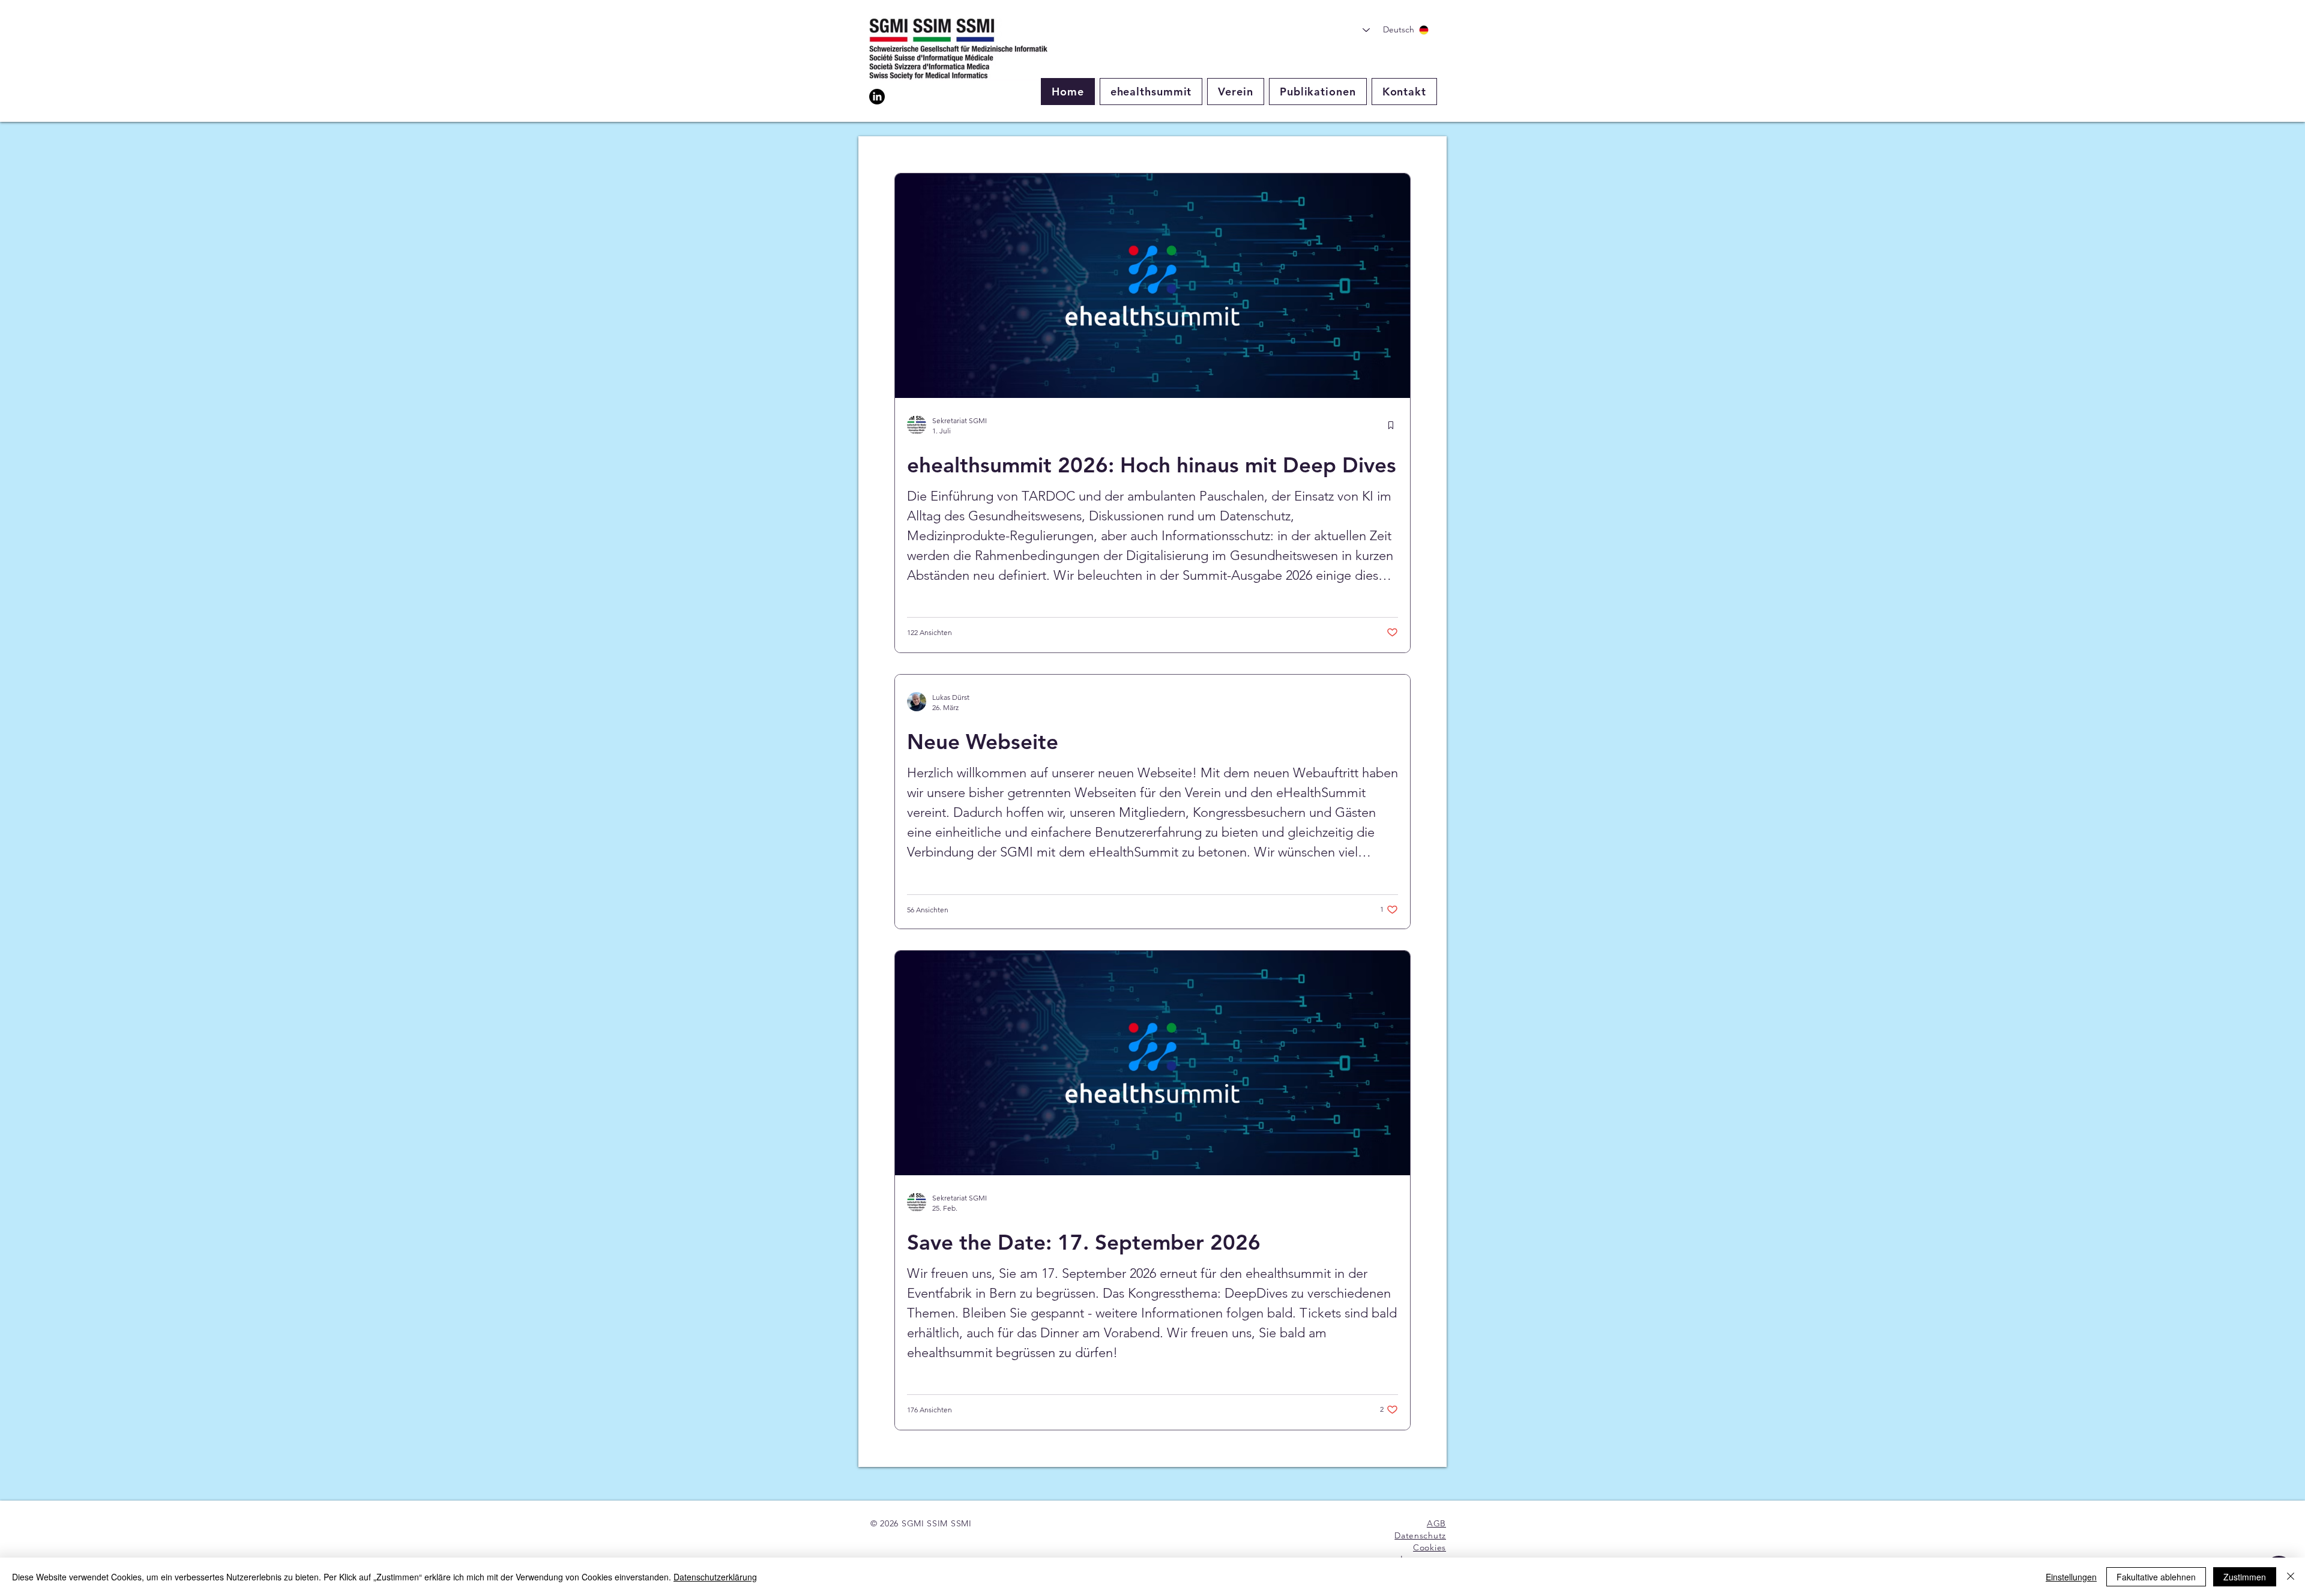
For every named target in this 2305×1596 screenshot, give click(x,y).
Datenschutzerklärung (715, 1577)
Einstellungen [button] (2071, 1577)
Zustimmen (2245, 1577)
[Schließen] (2291, 1577)
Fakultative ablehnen (2156, 1577)
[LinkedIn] (877, 97)
